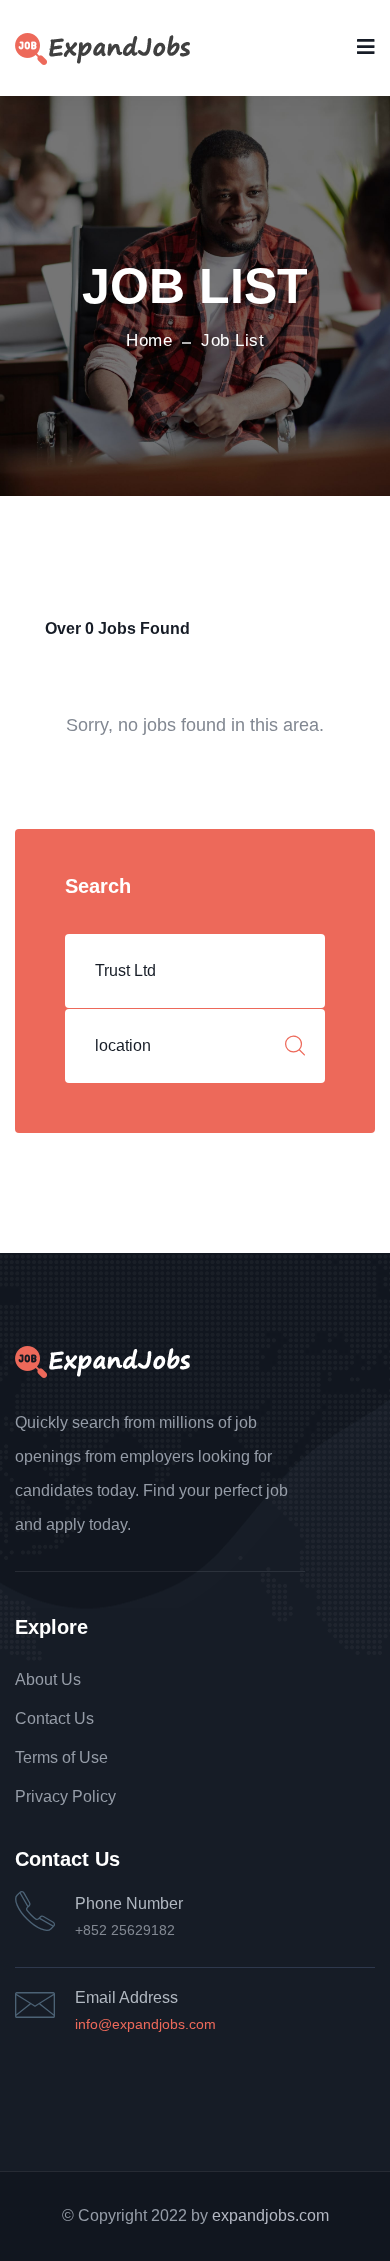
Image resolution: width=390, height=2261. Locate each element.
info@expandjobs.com (145, 2024)
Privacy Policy (65, 1796)
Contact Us (54, 1718)
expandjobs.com (270, 2215)
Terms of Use (61, 1757)
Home (149, 340)
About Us (48, 1679)
